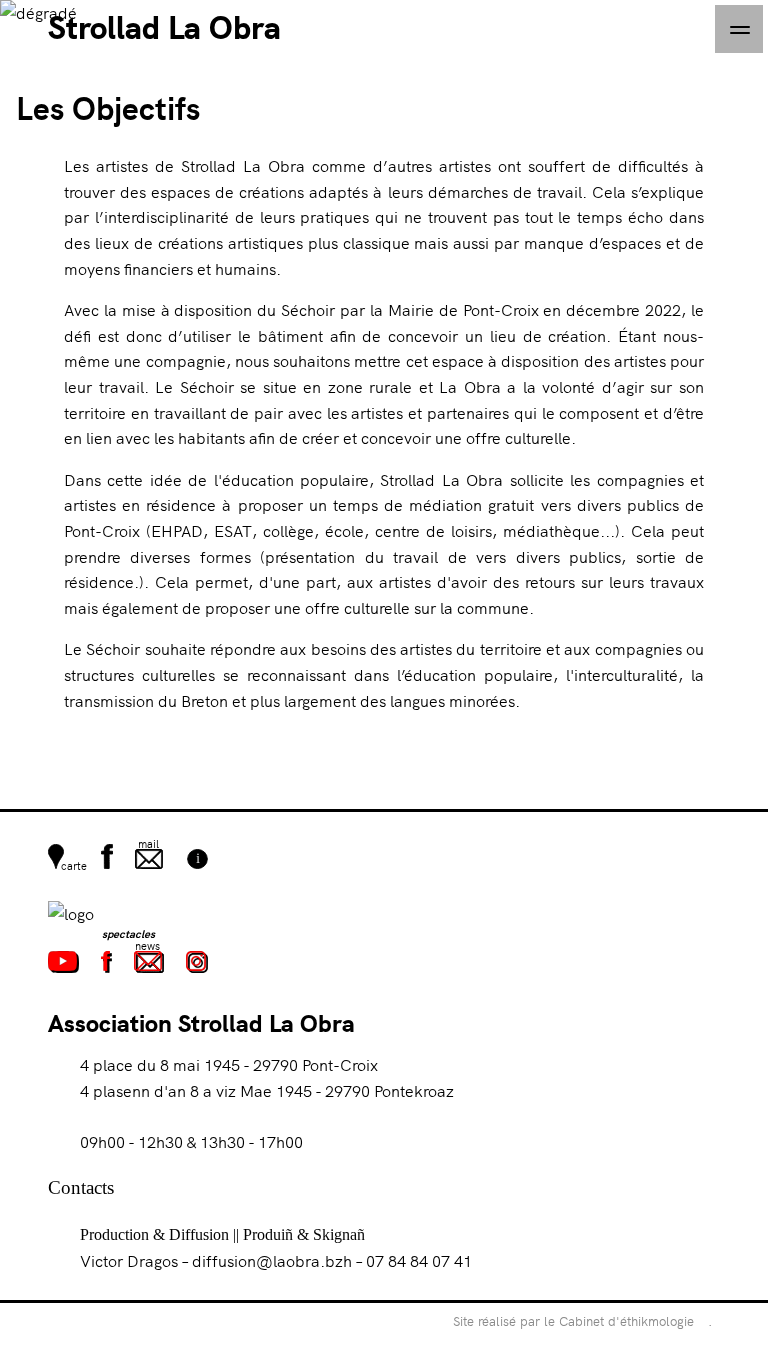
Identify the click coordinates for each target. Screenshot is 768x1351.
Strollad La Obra (164, 25)
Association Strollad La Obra (201, 1022)
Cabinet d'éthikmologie (626, 1321)
